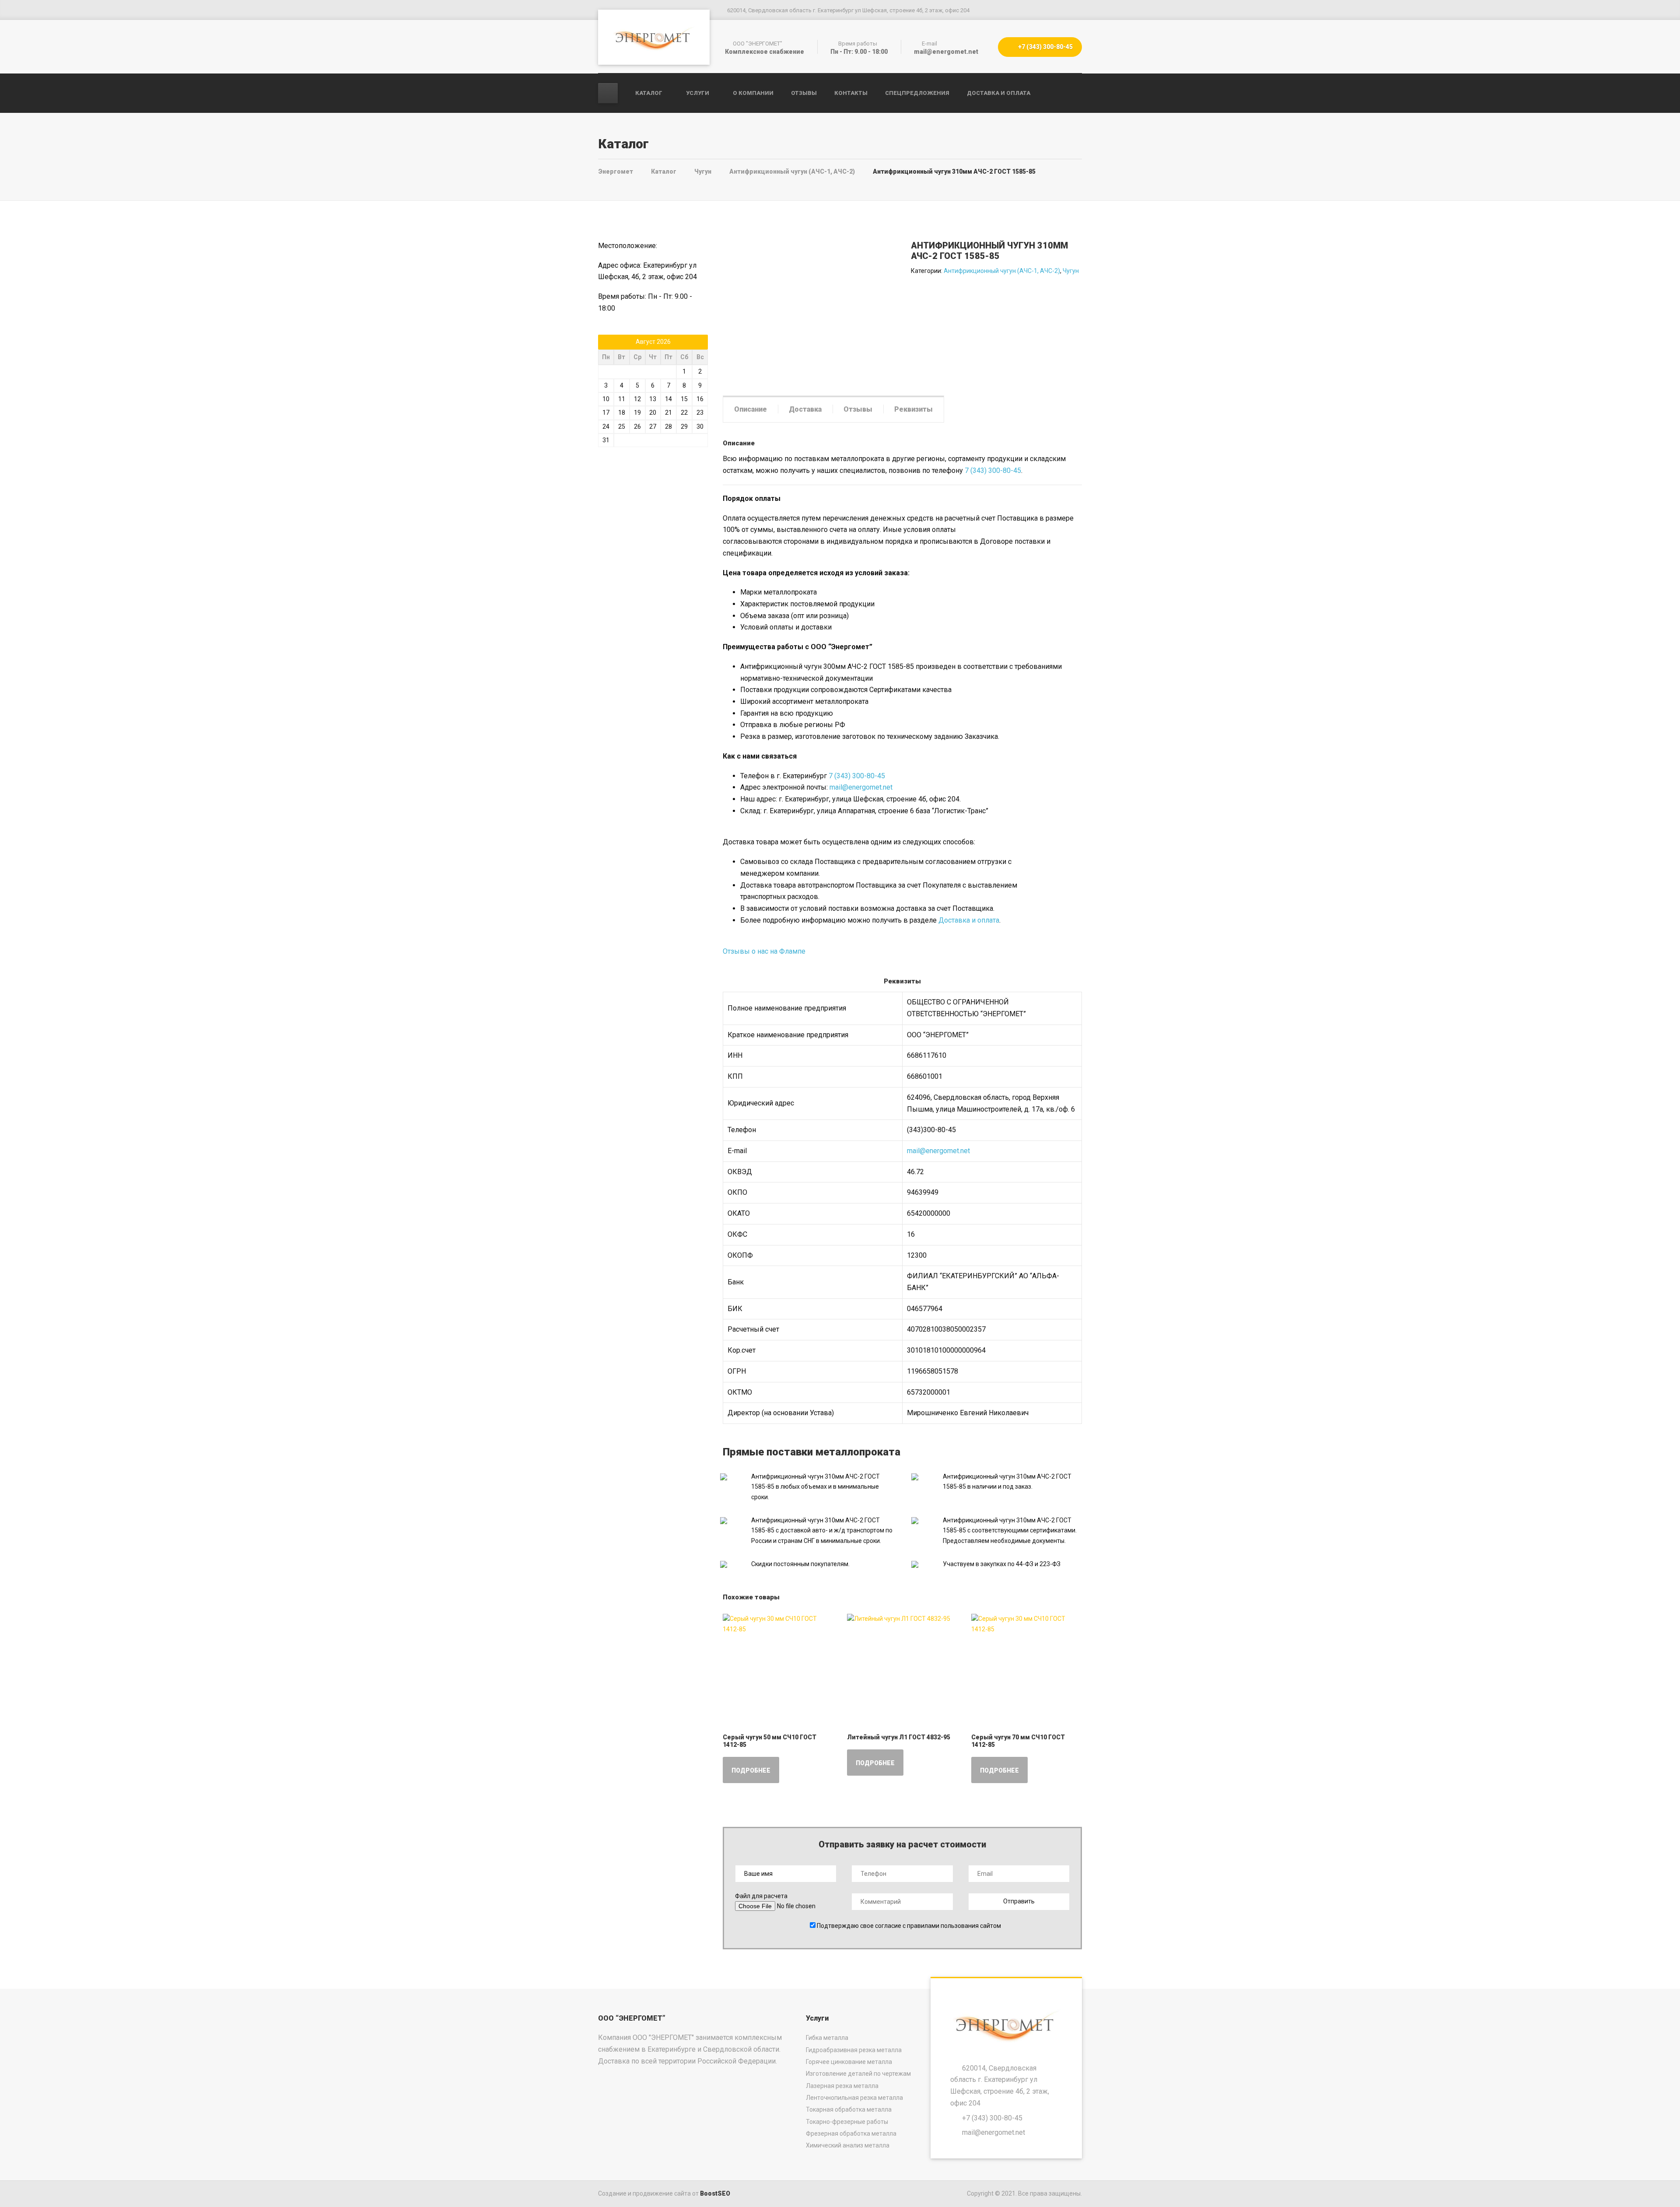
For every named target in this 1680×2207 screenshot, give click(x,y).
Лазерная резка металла (842, 2086)
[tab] (751, 409)
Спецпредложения (917, 93)
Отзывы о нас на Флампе (764, 951)
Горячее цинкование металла (849, 2062)
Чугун (1071, 271)
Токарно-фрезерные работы (847, 2122)
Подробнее (751, 1770)
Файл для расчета (761, 1896)
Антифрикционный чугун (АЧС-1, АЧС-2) (1002, 271)
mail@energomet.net (861, 787)
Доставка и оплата (999, 93)
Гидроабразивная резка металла (854, 2050)
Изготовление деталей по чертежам (858, 2074)
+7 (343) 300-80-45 (1045, 47)
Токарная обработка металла (849, 2109)
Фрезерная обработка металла (851, 2134)
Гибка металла (827, 2038)
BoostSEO (715, 2193)
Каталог (649, 93)
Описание (751, 409)
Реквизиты (913, 409)
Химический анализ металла (848, 2145)
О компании (753, 93)
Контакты (851, 93)
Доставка (805, 409)
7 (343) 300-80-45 (993, 470)
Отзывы (804, 93)
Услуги (698, 93)
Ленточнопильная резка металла (854, 2098)
